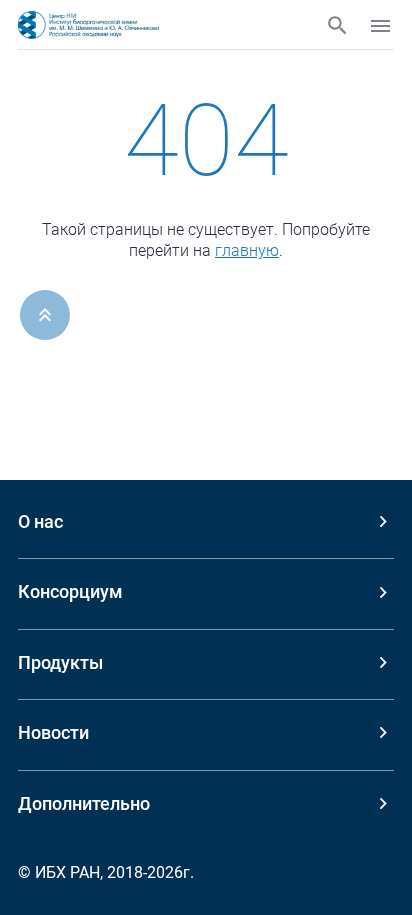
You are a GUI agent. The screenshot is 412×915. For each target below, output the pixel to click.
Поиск (337, 25)
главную (247, 250)
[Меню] (380, 26)
